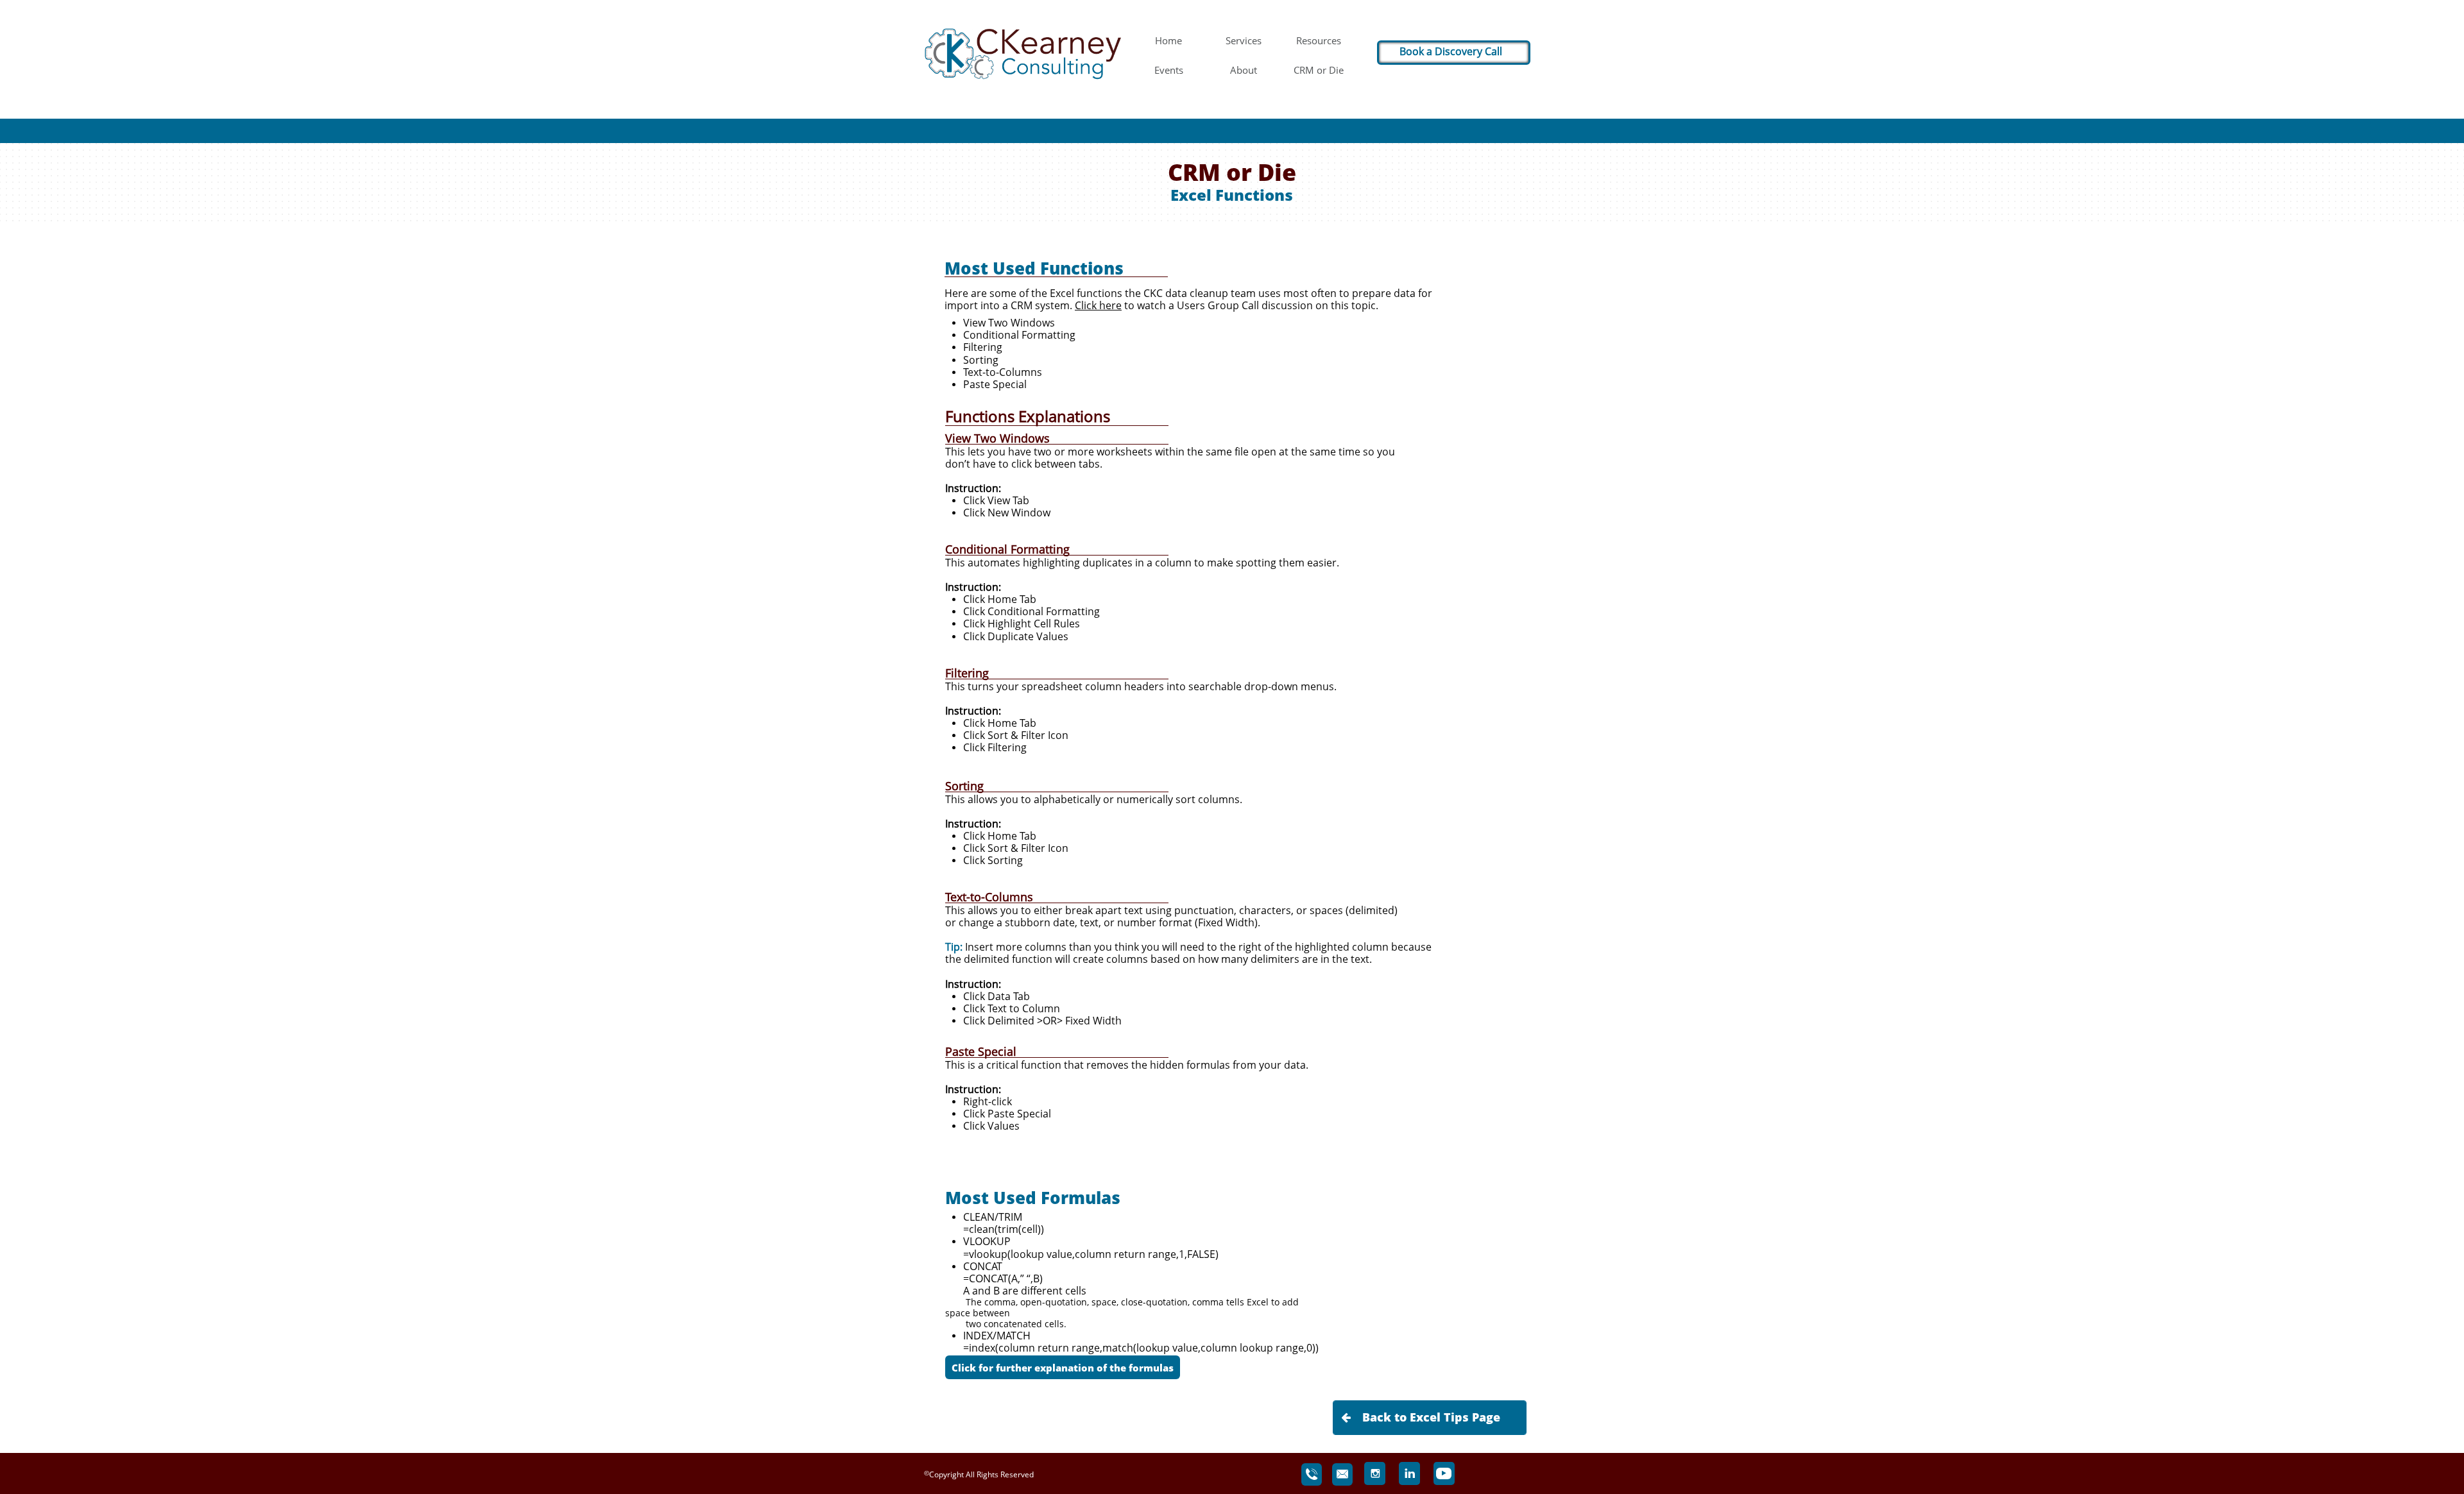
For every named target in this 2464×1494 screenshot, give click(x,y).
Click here (1098, 305)
